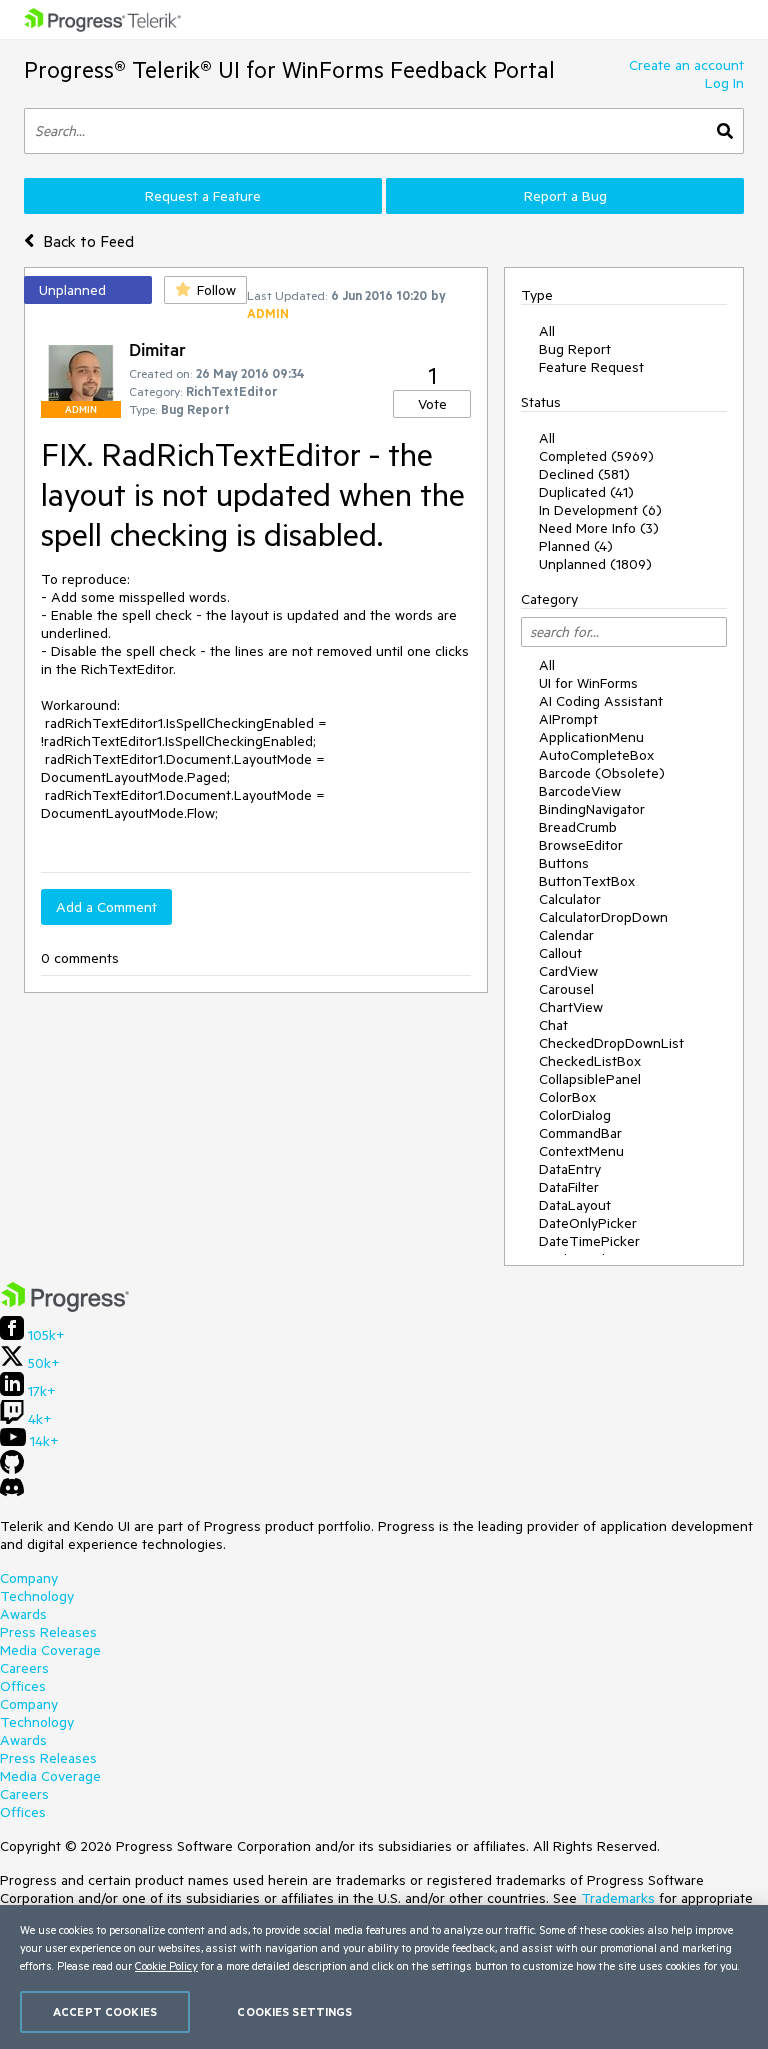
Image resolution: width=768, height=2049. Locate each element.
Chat (553, 1025)
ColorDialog (575, 1115)
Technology (37, 1596)
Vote (432, 404)
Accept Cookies (105, 2011)
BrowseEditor (581, 845)
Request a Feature (203, 196)
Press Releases (48, 1632)
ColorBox (567, 1097)
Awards (23, 1614)
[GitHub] (12, 1469)
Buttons (564, 863)
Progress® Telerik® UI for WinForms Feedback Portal (289, 69)
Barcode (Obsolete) (602, 773)
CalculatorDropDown (603, 917)
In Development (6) (600, 510)
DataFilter (569, 1187)
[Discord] (12, 1492)
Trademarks (618, 1898)
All (547, 331)
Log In (724, 83)
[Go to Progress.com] (65, 1307)
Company (29, 1578)
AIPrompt (568, 719)
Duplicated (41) (586, 492)
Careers (24, 1668)
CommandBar (580, 1133)
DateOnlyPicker (588, 1223)
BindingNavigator (592, 809)
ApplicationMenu (591, 737)
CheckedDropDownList (611, 1043)
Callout (560, 953)
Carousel (566, 989)
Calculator (570, 899)
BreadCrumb (578, 827)
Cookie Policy (166, 1965)
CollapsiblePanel (590, 1079)
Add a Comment (106, 907)
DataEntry (570, 1169)
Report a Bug (565, 196)
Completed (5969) (596, 456)
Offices (23, 1686)
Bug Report (575, 349)
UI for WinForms (588, 683)
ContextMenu (581, 1151)
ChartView (571, 1007)
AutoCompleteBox (596, 755)
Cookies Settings (294, 2011)
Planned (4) (576, 546)
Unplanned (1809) (595, 564)
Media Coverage (50, 1650)
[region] (384, 1977)
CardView (568, 971)
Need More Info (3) (599, 528)
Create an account (686, 65)
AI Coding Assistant (601, 701)
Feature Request (591, 367)
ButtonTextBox (587, 881)
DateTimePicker (589, 1241)
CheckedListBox (590, 1061)
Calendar (566, 935)
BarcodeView (580, 791)
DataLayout (575, 1205)
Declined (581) (584, 474)
